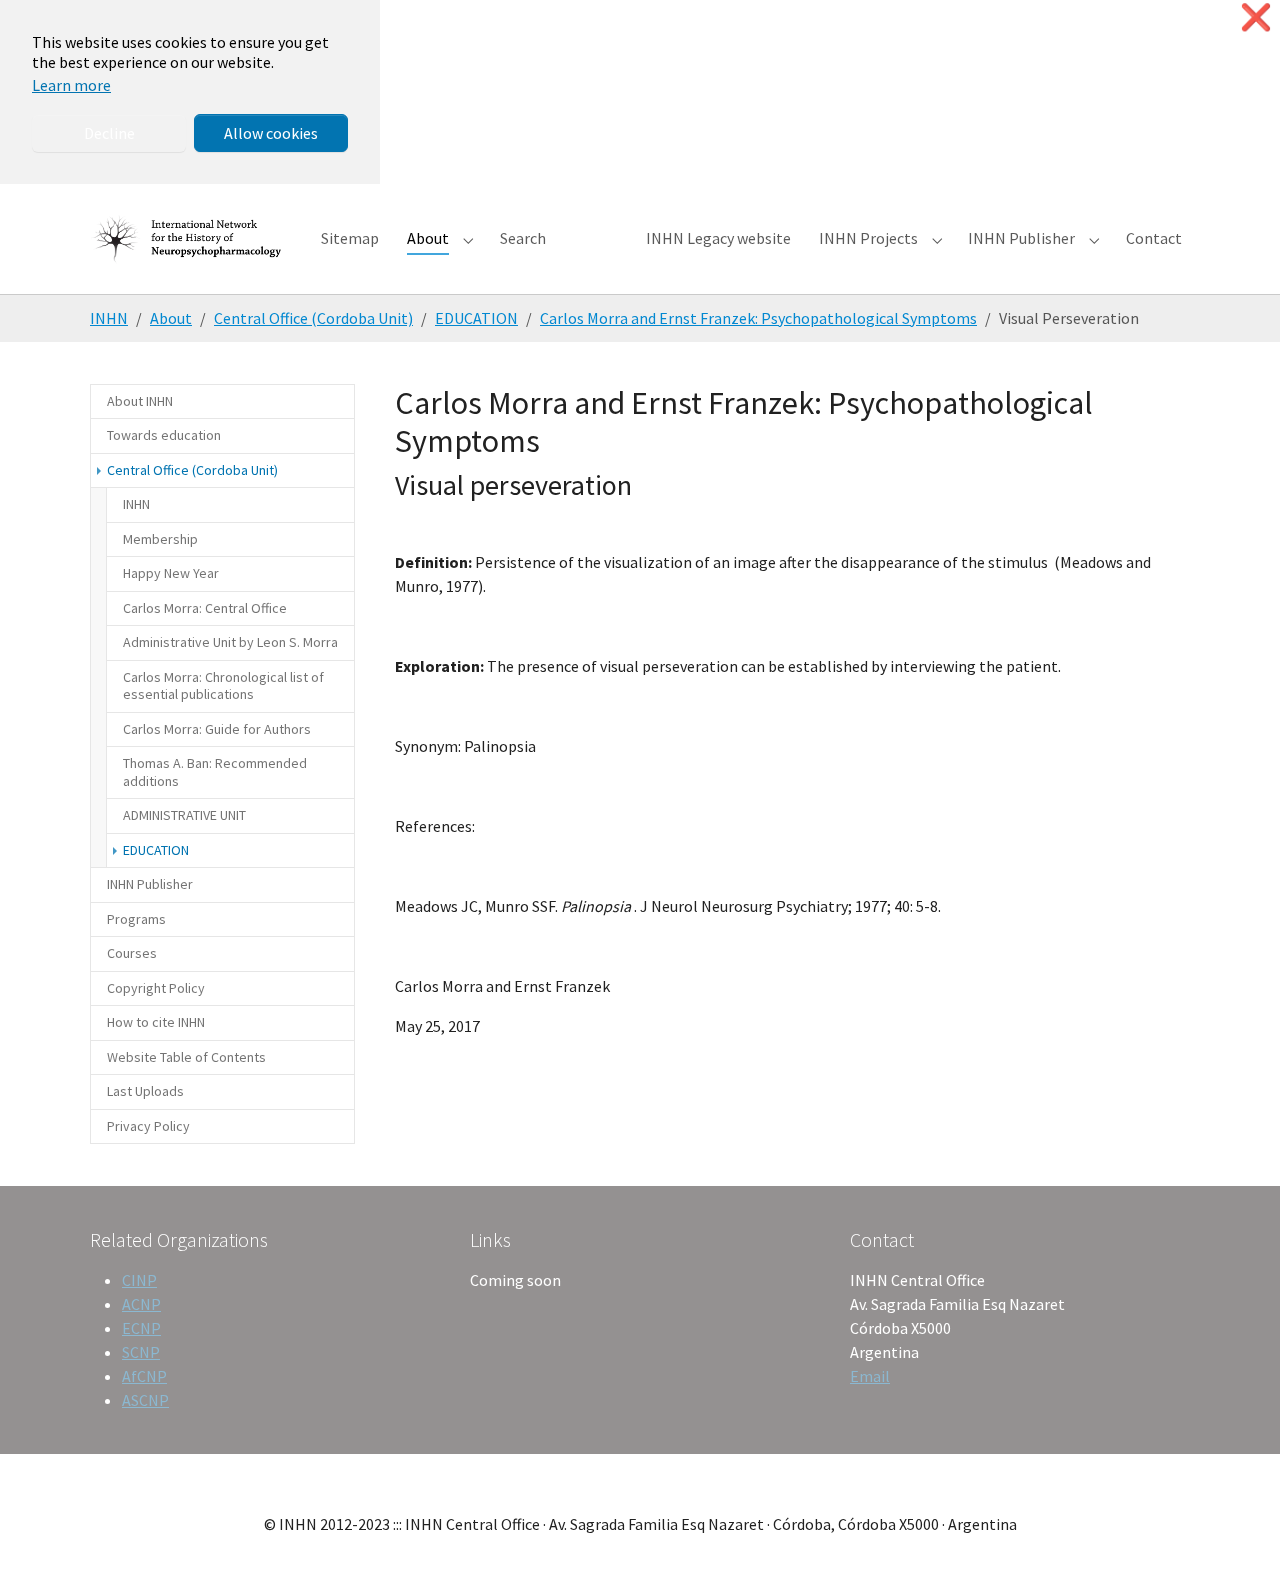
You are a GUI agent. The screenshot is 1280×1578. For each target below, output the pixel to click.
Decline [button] (109, 133)
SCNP (141, 1352)
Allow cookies (271, 133)
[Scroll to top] (1236, 1534)
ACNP (141, 1304)
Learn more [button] (71, 85)
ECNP (141, 1328)
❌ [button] (1256, 17)
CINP (139, 1280)
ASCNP (145, 1400)
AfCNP (144, 1376)
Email (870, 1376)
